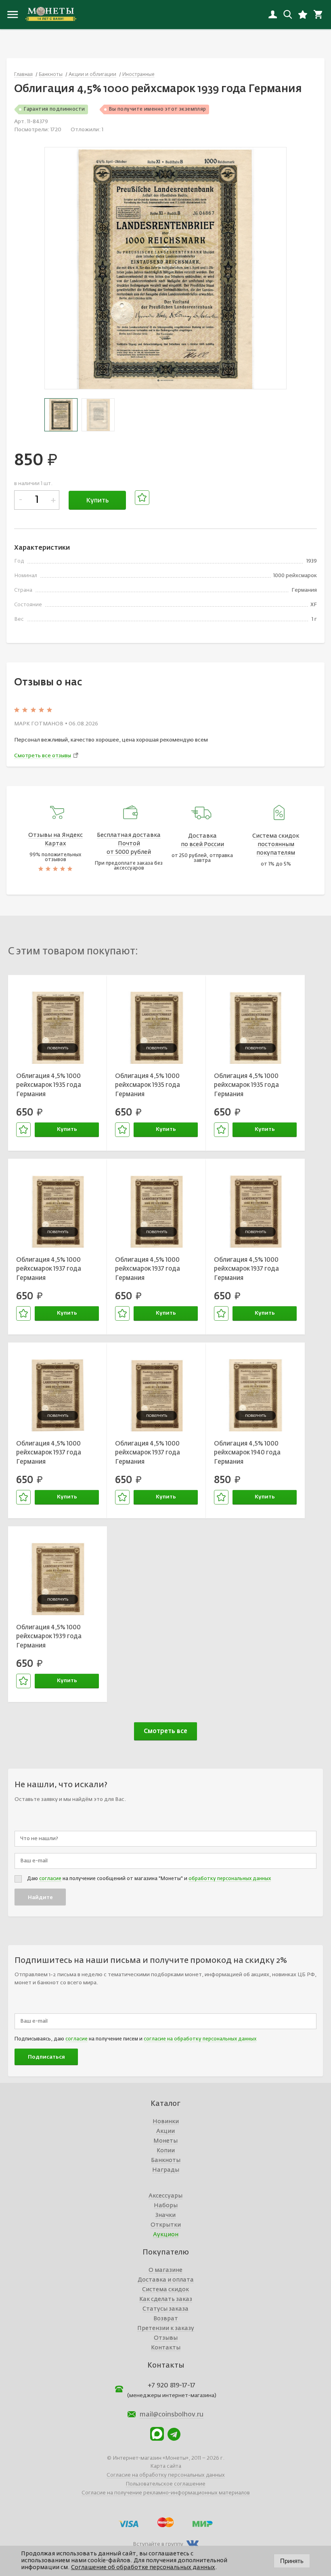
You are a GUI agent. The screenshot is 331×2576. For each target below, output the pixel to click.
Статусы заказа (165, 2309)
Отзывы (166, 2338)
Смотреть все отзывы (43, 756)
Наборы (166, 2206)
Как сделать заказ (166, 2299)
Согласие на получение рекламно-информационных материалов (166, 2493)
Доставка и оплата (166, 2280)
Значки (165, 2215)
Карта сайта (166, 2466)
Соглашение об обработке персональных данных (143, 2568)
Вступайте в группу (158, 2544)
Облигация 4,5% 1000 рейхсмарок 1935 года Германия (49, 1085)
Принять (292, 2561)
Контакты (166, 2348)
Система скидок (165, 2290)
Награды (166, 2170)
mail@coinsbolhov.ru (172, 2415)
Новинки (166, 2122)
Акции (165, 2131)
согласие (50, 1879)
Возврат (166, 2319)
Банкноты (166, 2160)
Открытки (166, 2225)
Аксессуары (165, 2196)
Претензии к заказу (166, 2328)
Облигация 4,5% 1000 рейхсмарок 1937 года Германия (49, 1269)
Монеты (165, 2141)
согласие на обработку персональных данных (200, 2039)
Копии (166, 2151)
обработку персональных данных (230, 1879)
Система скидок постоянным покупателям (276, 845)
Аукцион (166, 2235)
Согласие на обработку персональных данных (166, 2475)
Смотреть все (165, 1731)
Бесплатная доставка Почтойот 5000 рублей (129, 844)
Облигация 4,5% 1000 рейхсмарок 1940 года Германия (247, 1453)
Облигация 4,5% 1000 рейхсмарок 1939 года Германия (49, 1637)
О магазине (165, 2270)
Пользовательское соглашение (165, 2484)
